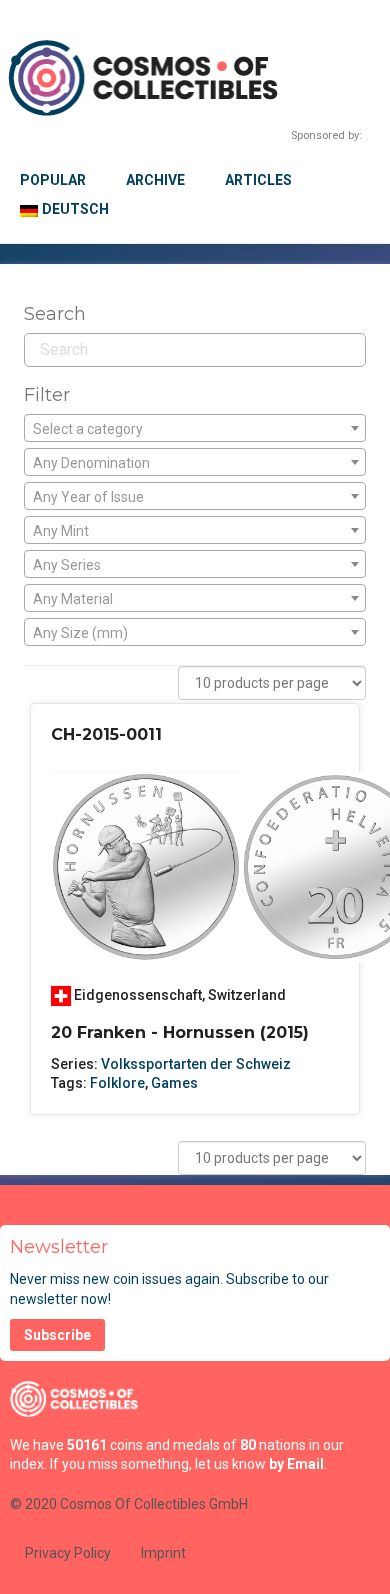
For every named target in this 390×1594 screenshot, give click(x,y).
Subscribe (57, 1335)
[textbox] (195, 429)
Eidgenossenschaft (138, 995)
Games (174, 1083)
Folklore (117, 1083)
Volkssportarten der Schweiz (196, 1064)
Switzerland (247, 995)
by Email (296, 1464)
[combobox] (195, 428)
